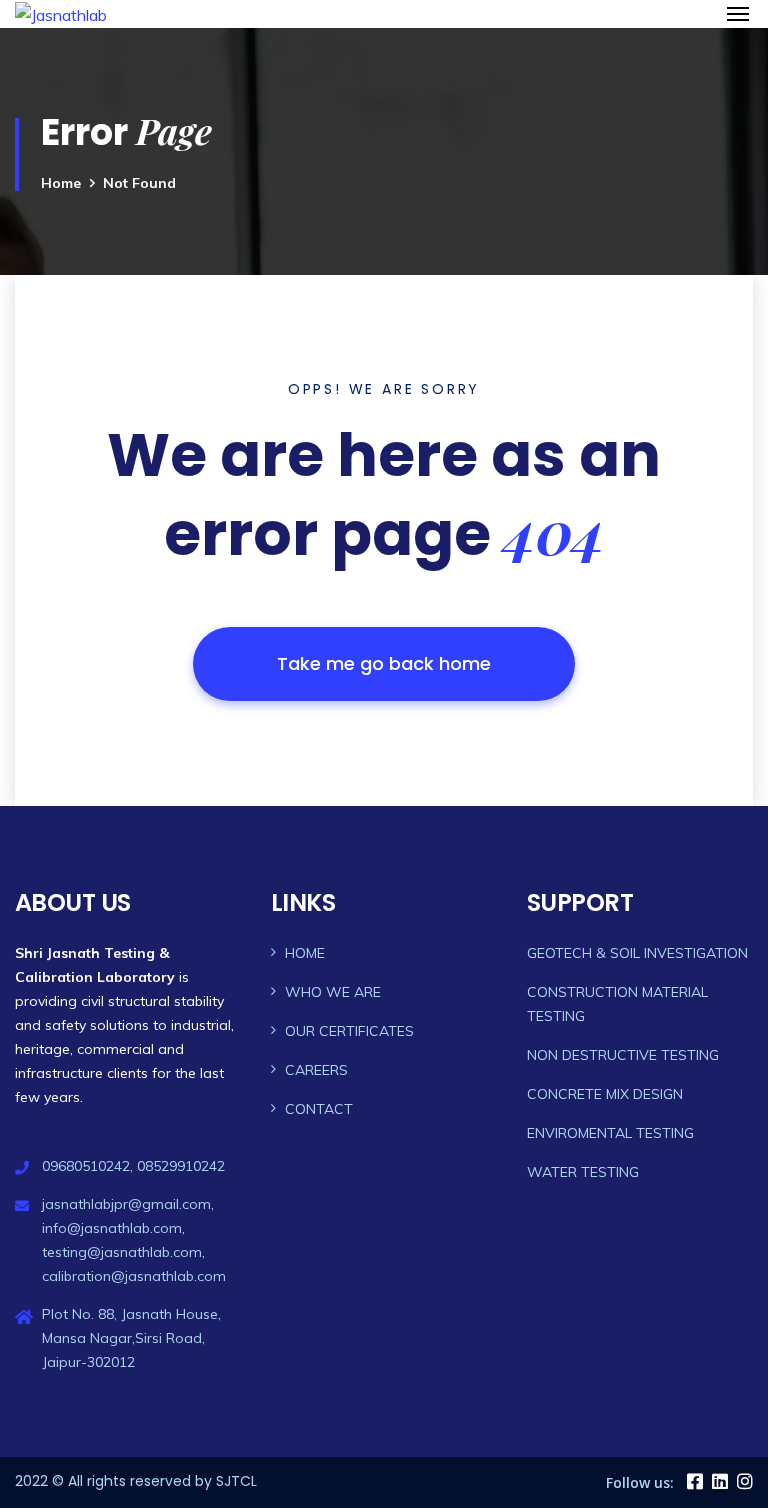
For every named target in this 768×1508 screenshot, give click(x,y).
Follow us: (640, 1482)
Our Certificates (349, 1031)
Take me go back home (384, 663)
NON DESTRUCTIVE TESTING (623, 1055)
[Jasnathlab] (153, 14)
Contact (319, 1109)
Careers (316, 1070)
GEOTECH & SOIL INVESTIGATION (637, 953)
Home (61, 183)
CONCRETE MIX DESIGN (605, 1094)
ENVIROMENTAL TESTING (610, 1133)
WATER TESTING (583, 1172)
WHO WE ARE (333, 992)
